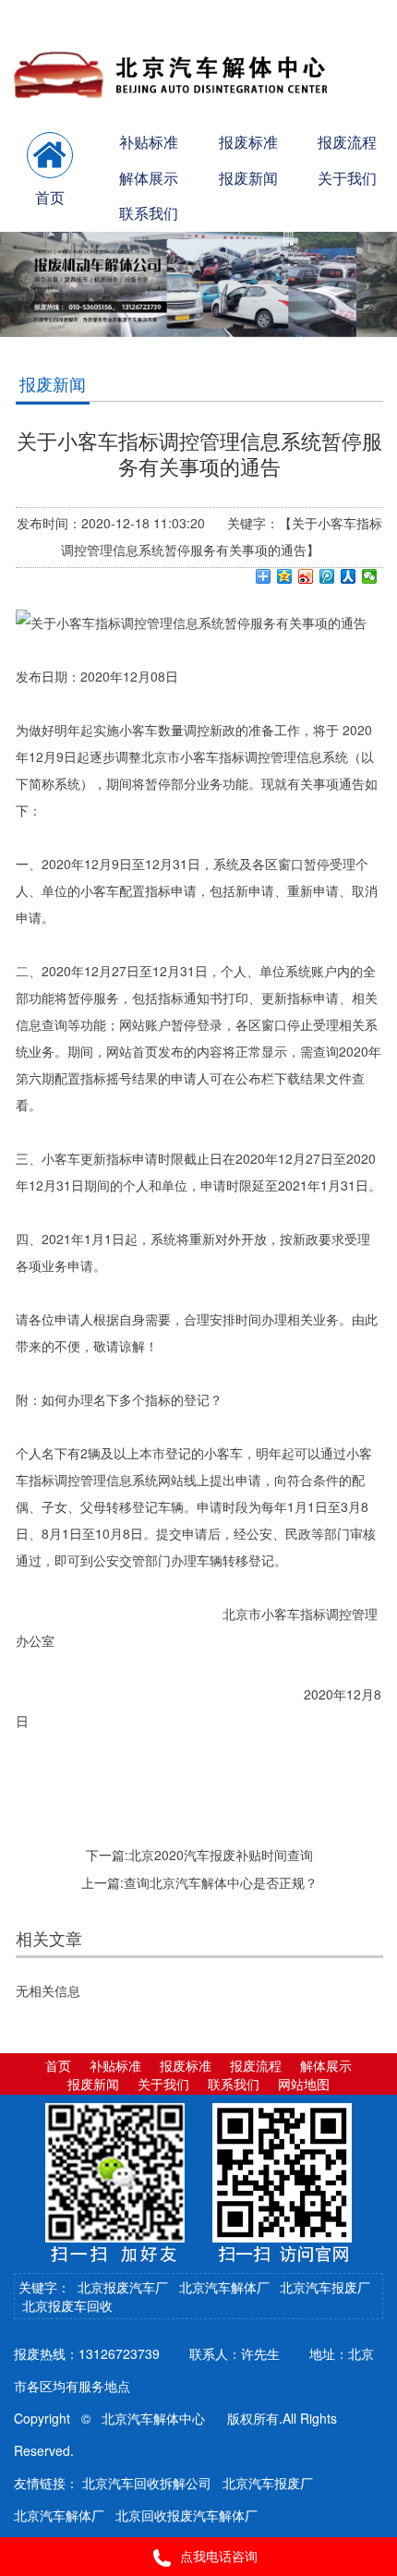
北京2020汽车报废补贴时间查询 (221, 1855)
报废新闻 (248, 178)
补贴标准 (149, 142)
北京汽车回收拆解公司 (147, 2483)
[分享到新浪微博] (306, 576)
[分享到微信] (370, 576)
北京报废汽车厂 (123, 2287)
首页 (58, 2065)
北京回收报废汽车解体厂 (186, 2515)
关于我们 (163, 2084)
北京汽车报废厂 (325, 2287)
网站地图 (304, 2084)
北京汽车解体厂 (224, 2287)
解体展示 (149, 178)
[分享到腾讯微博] (327, 576)
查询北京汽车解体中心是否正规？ (221, 1882)
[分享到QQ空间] (285, 576)
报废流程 (256, 2065)
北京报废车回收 (67, 2305)
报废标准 (248, 142)
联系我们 (149, 213)
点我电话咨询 (219, 2556)
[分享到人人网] (349, 576)
